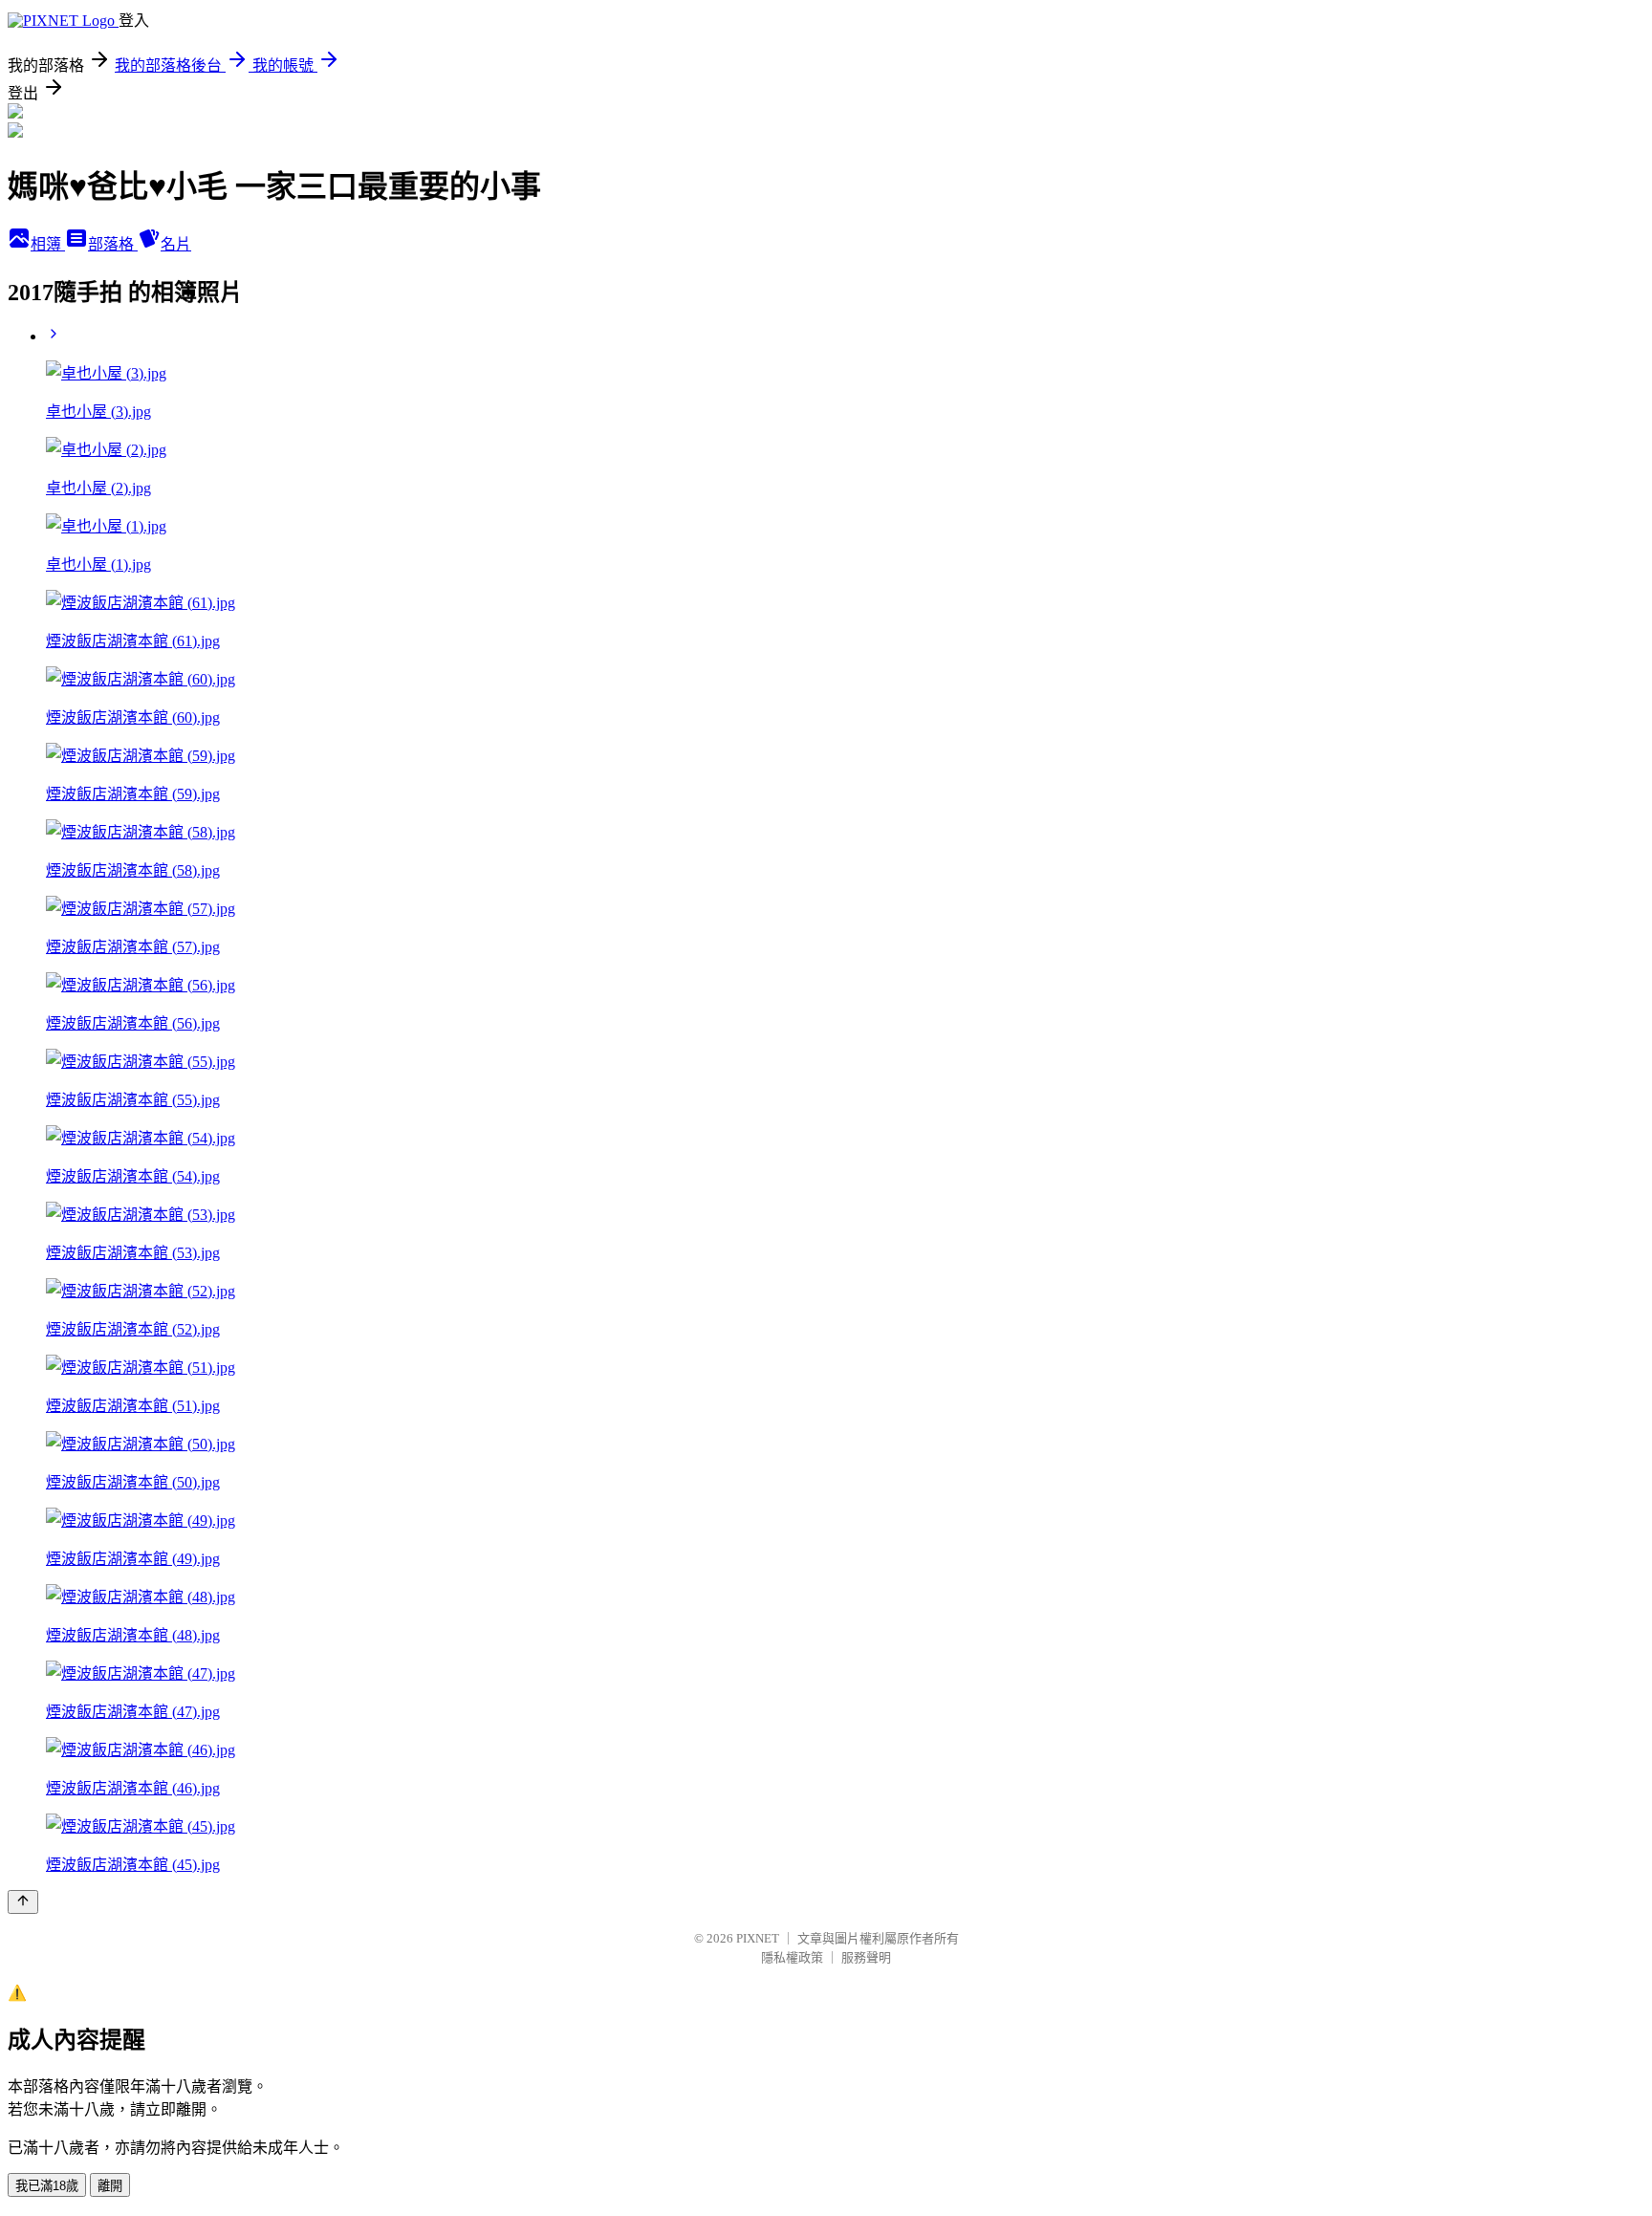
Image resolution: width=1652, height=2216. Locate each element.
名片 (176, 244)
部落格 (113, 244)
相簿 (48, 244)
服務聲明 (866, 1957)
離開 (110, 2186)
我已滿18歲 (47, 2186)
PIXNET (758, 1938)
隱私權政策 (792, 1957)
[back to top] (23, 1902)
